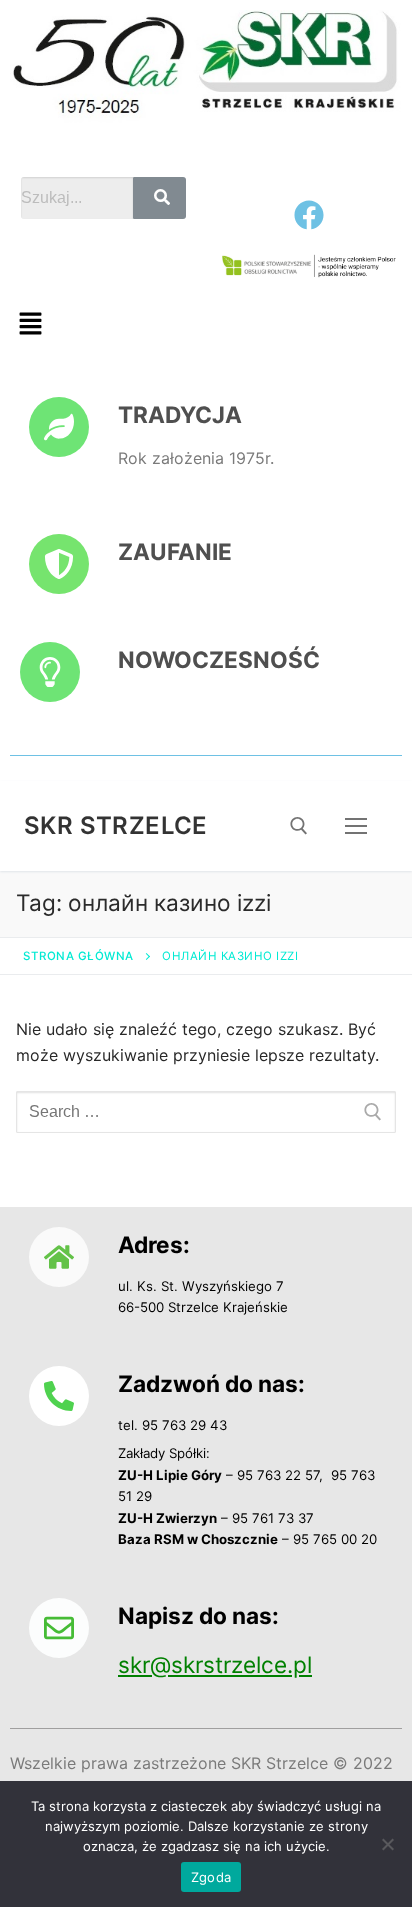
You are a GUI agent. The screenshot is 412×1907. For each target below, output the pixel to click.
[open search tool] (299, 826)
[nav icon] (356, 826)
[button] (30, 324)
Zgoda (211, 1877)
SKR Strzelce (116, 825)
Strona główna (78, 956)
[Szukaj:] (206, 1112)
